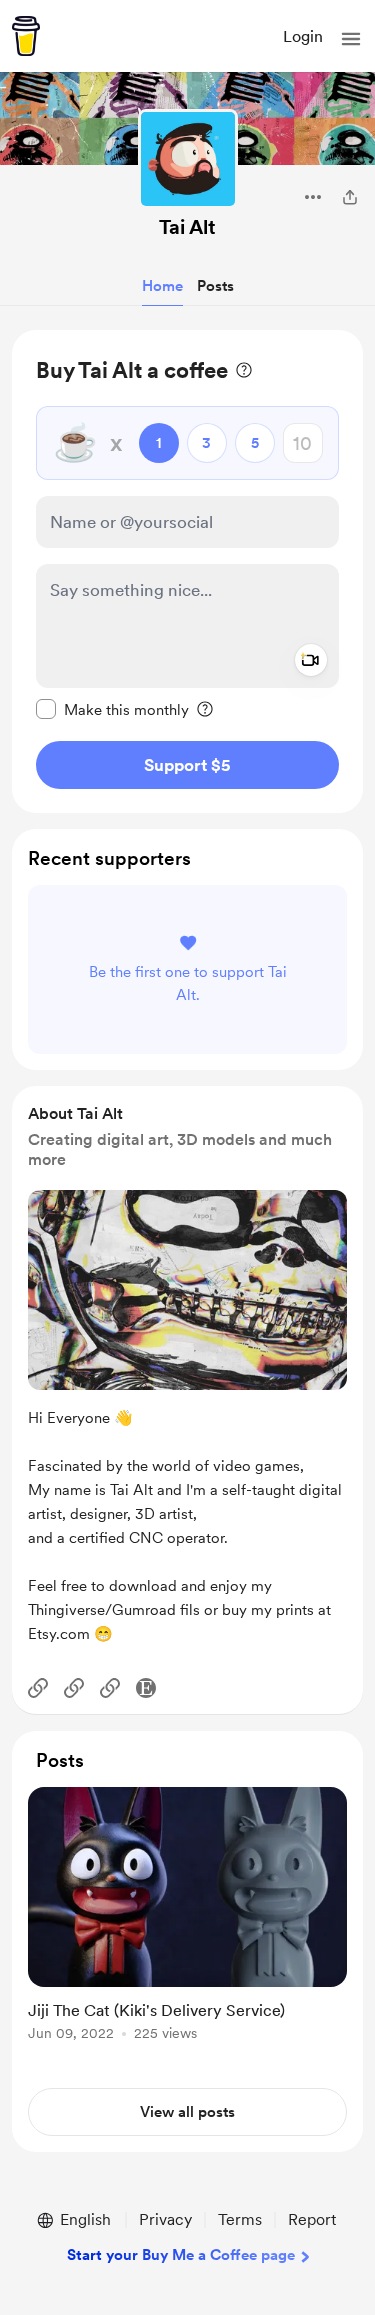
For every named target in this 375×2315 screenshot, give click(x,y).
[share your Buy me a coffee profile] (350, 197)
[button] (351, 39)
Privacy (165, 2219)
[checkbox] (112, 709)
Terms (240, 2219)
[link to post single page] (187, 1917)
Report (312, 2219)
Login (303, 36)
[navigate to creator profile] (188, 159)
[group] (187, 1925)
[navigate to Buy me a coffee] (26, 36)
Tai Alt (187, 227)
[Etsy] (146, 1688)
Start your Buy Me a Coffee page (181, 2255)
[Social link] (38, 1688)
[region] (187, 571)
